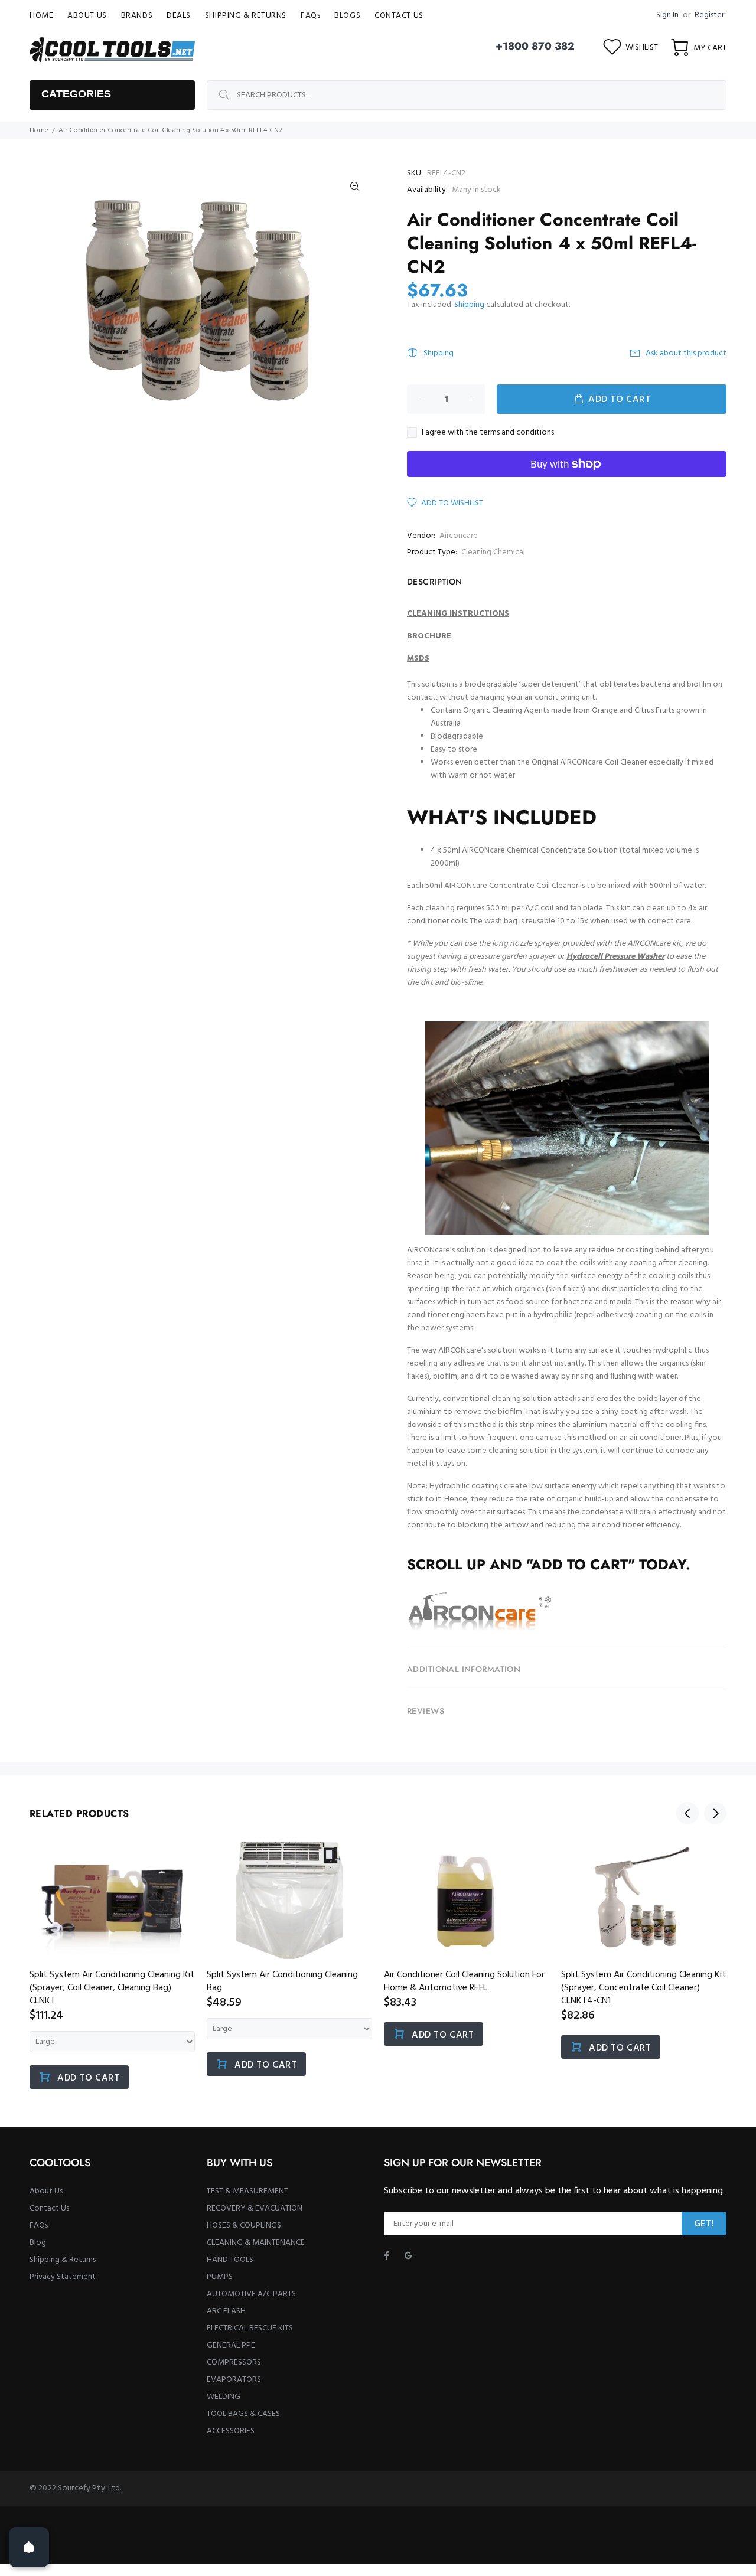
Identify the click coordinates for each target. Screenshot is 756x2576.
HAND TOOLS (230, 2260)
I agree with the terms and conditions (488, 433)
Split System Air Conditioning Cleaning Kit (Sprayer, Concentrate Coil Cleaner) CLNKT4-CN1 (643, 1988)
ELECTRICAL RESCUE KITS (250, 2328)
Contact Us (49, 2208)
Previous (687, 1813)
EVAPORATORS (234, 2380)
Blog (38, 2243)
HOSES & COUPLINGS (244, 2226)
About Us (46, 2191)
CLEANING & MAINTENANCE (256, 2243)
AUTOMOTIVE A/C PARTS (251, 2294)
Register (709, 15)
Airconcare (459, 536)
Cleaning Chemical (493, 552)
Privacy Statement (63, 2277)
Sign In (667, 15)
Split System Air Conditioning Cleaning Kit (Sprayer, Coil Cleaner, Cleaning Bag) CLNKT (112, 1988)
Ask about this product (686, 353)
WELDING (224, 2397)
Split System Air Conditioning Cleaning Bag (282, 1981)
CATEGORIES (76, 94)
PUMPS (220, 2277)
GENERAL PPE (231, 2345)
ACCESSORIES (231, 2431)
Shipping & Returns (63, 2260)
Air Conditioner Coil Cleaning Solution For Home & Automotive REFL (464, 1981)
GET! (704, 2224)
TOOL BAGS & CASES (243, 2414)
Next (715, 1813)
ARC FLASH (226, 2311)
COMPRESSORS (234, 2363)
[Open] (29, 2547)
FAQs (39, 2226)
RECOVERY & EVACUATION (255, 2208)
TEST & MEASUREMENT (247, 2191)
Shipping (469, 305)
